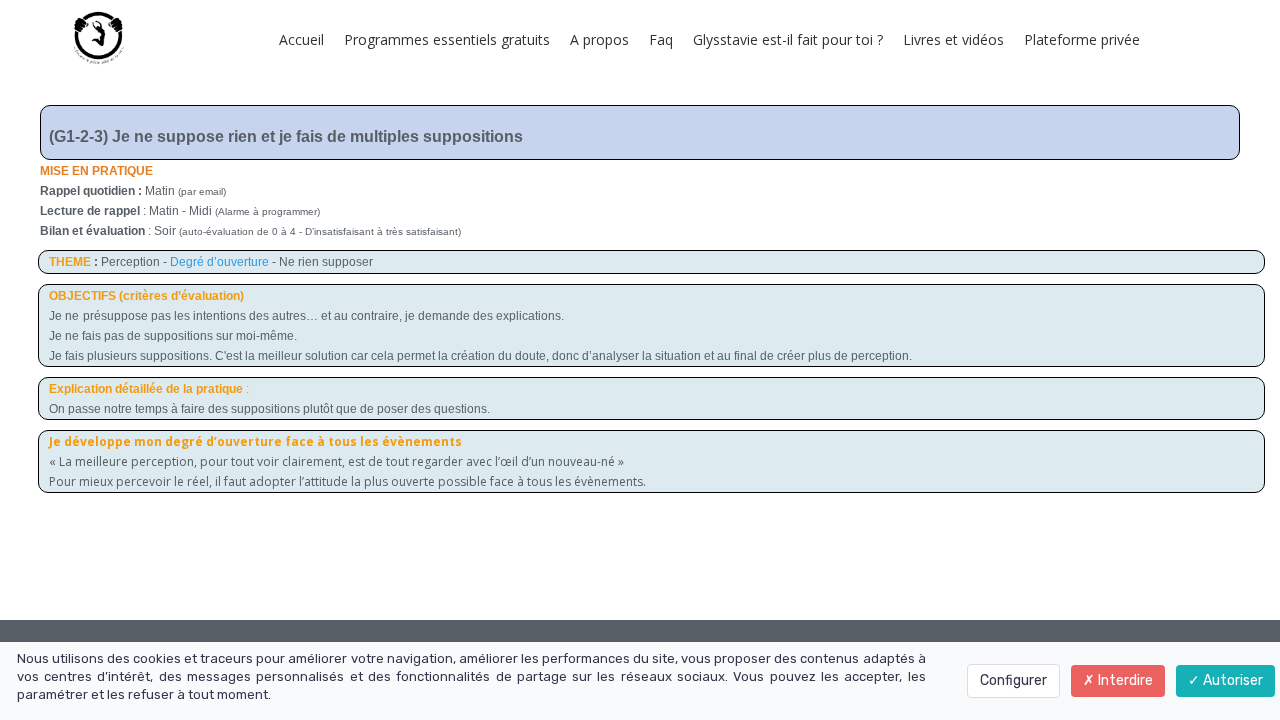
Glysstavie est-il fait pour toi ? (788, 39)
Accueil (301, 39)
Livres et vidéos (953, 39)
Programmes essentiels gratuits (447, 39)
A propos (599, 39)
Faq (661, 39)
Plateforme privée (1082, 39)
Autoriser (1231, 680)
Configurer (1013, 680)
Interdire (1124, 680)
